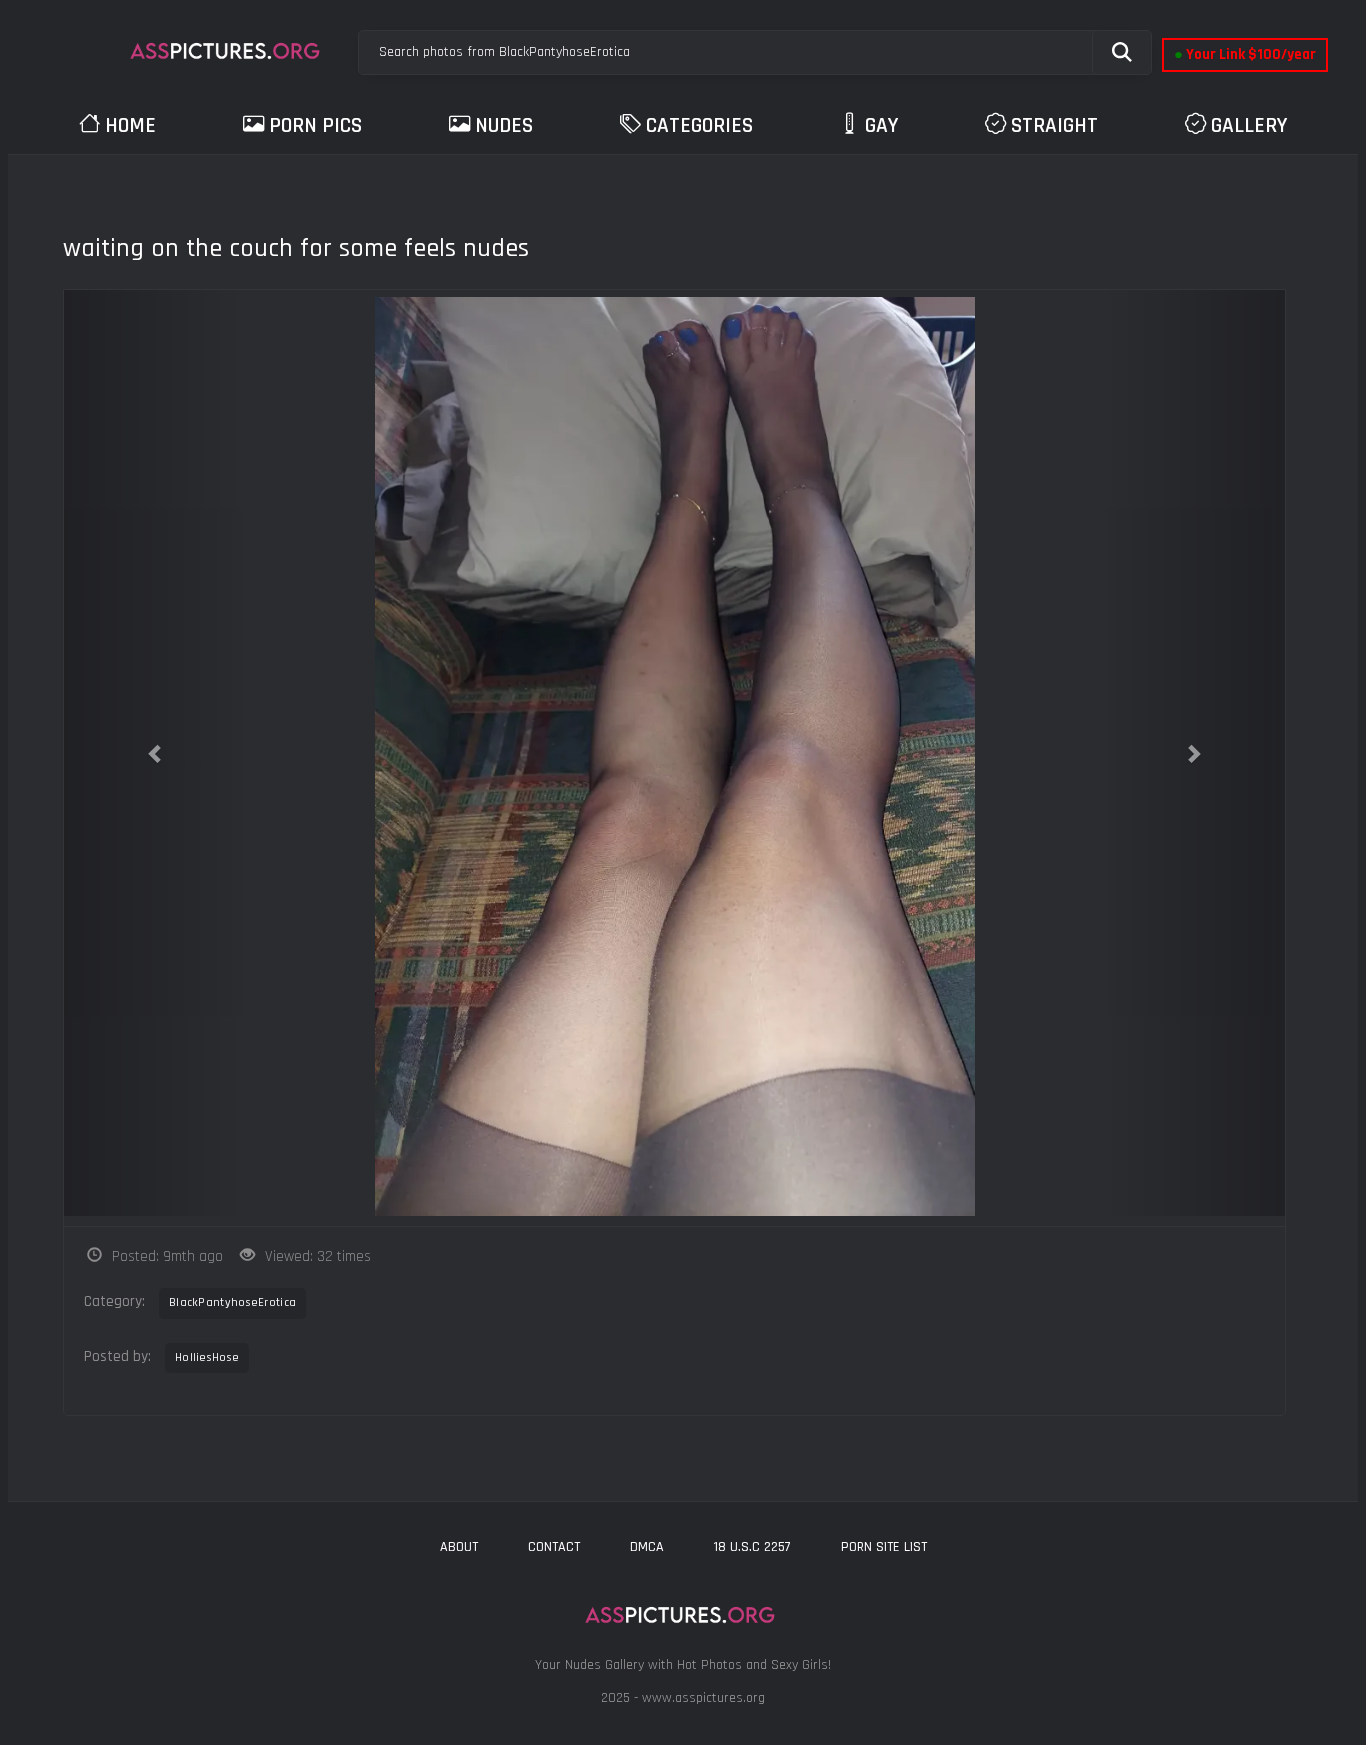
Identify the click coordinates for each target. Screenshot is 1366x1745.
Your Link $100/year (1245, 54)
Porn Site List (884, 1547)
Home (130, 125)
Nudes (504, 125)
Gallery (1249, 125)
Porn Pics (315, 125)
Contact (554, 1547)
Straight (1054, 125)
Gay (881, 125)
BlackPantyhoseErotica (232, 1302)
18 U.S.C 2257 (752, 1547)
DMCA (647, 1547)
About (459, 1547)
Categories (699, 125)
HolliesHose (207, 1357)
